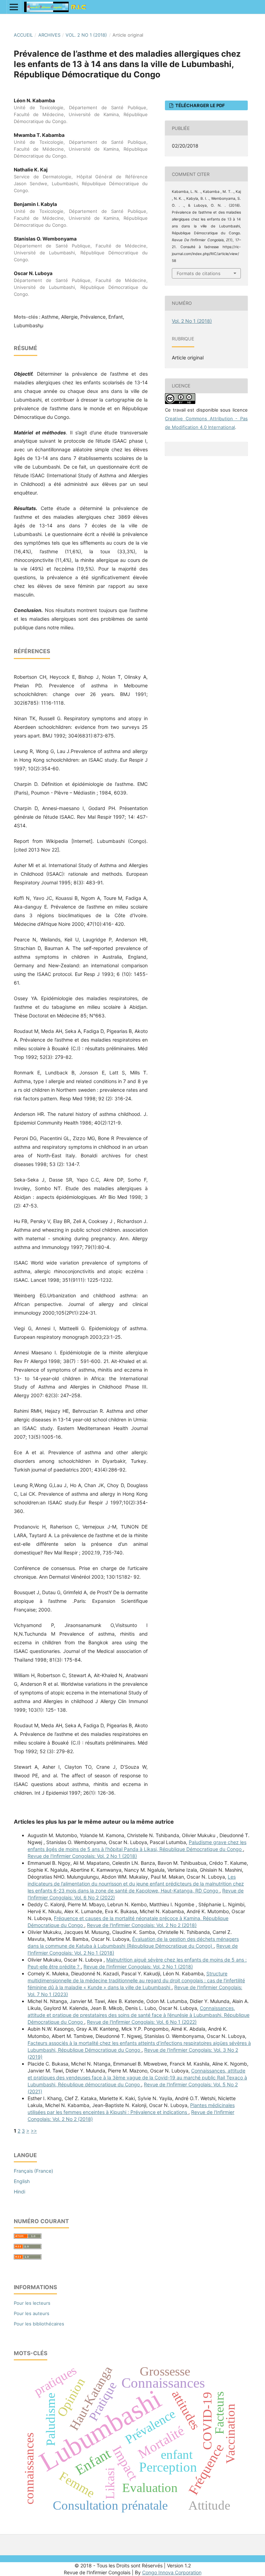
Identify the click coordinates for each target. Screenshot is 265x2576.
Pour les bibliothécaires (39, 2324)
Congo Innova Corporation (172, 2572)
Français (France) (33, 2171)
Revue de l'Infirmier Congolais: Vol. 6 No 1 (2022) (142, 2022)
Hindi (19, 2192)
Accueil (23, 35)
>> (34, 2131)
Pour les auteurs (32, 2313)
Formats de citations (199, 273)
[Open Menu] (14, 7)
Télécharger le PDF (200, 105)
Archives (49, 35)
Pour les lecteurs (32, 2303)
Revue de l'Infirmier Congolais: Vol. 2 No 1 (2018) (82, 1856)
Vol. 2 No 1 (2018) (86, 35)
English (22, 2181)
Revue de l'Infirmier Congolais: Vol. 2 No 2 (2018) (142, 1925)
